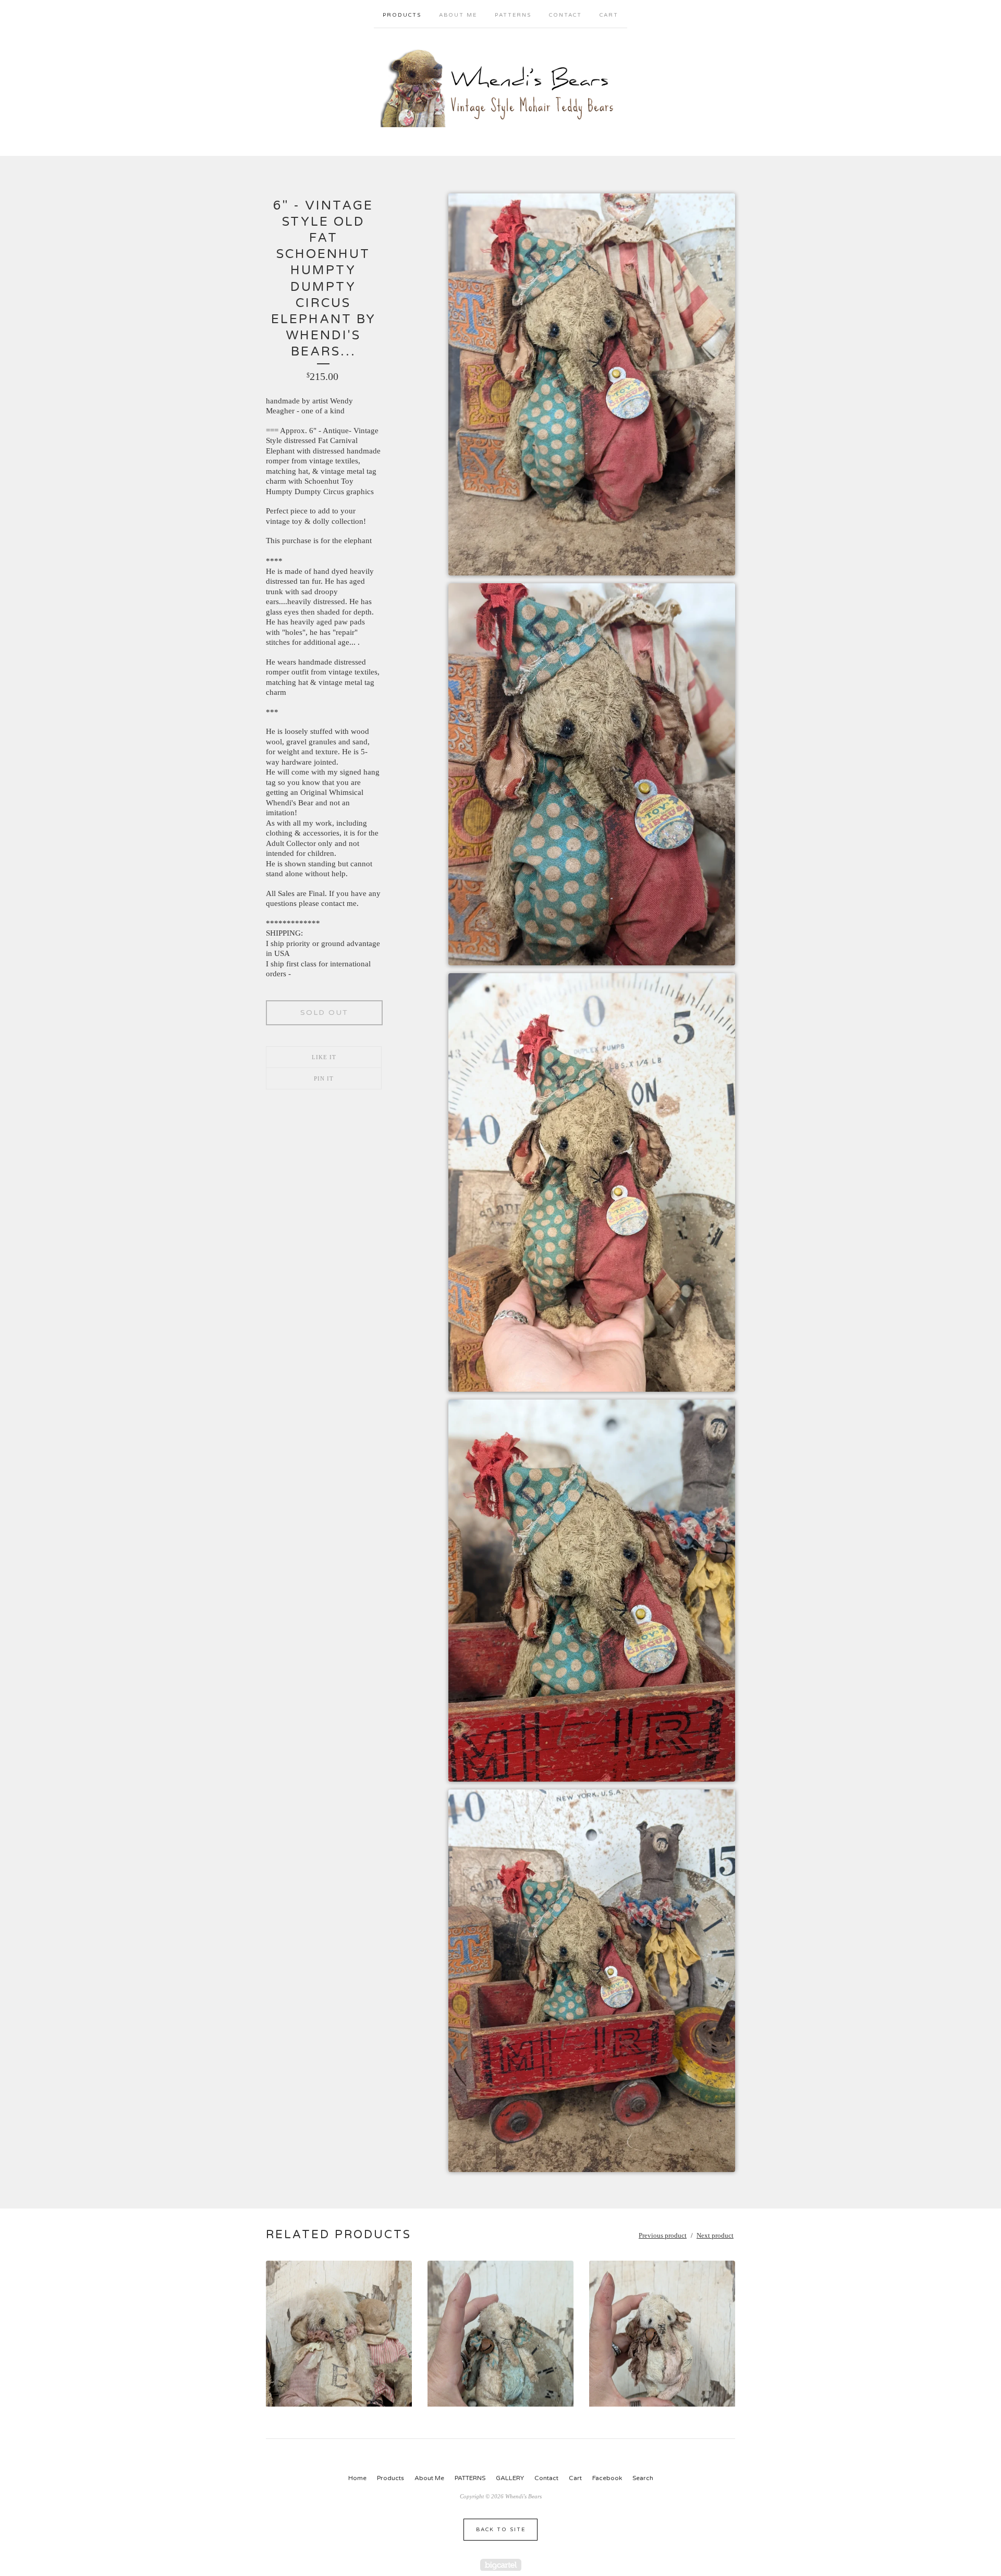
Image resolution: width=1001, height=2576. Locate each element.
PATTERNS (513, 15)
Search (643, 2478)
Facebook (607, 2478)
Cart (609, 15)
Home (357, 2478)
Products (402, 15)
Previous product (663, 2235)
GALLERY (510, 2478)
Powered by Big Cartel (501, 2565)
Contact (565, 15)
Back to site (501, 2530)
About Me (458, 15)
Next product (715, 2235)
